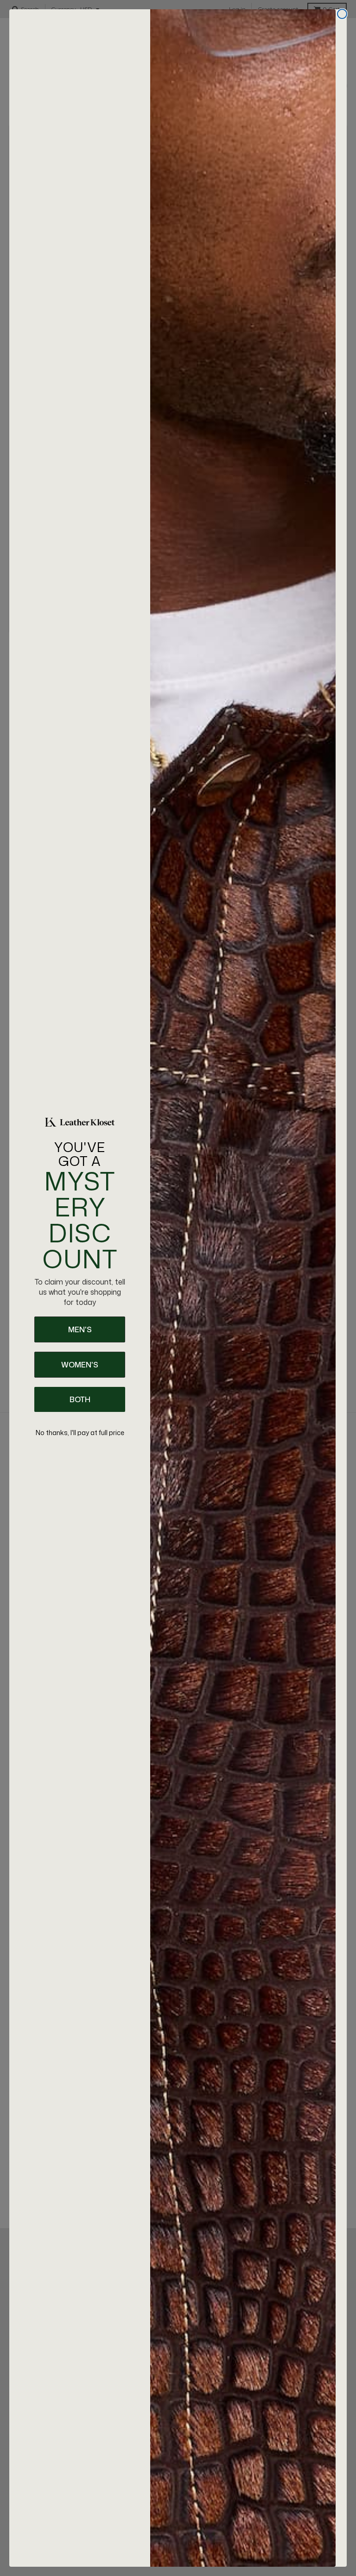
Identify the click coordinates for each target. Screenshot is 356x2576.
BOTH (80, 1399)
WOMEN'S (80, 1365)
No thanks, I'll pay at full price (80, 1433)
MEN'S (80, 1329)
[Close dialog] (342, 14)
